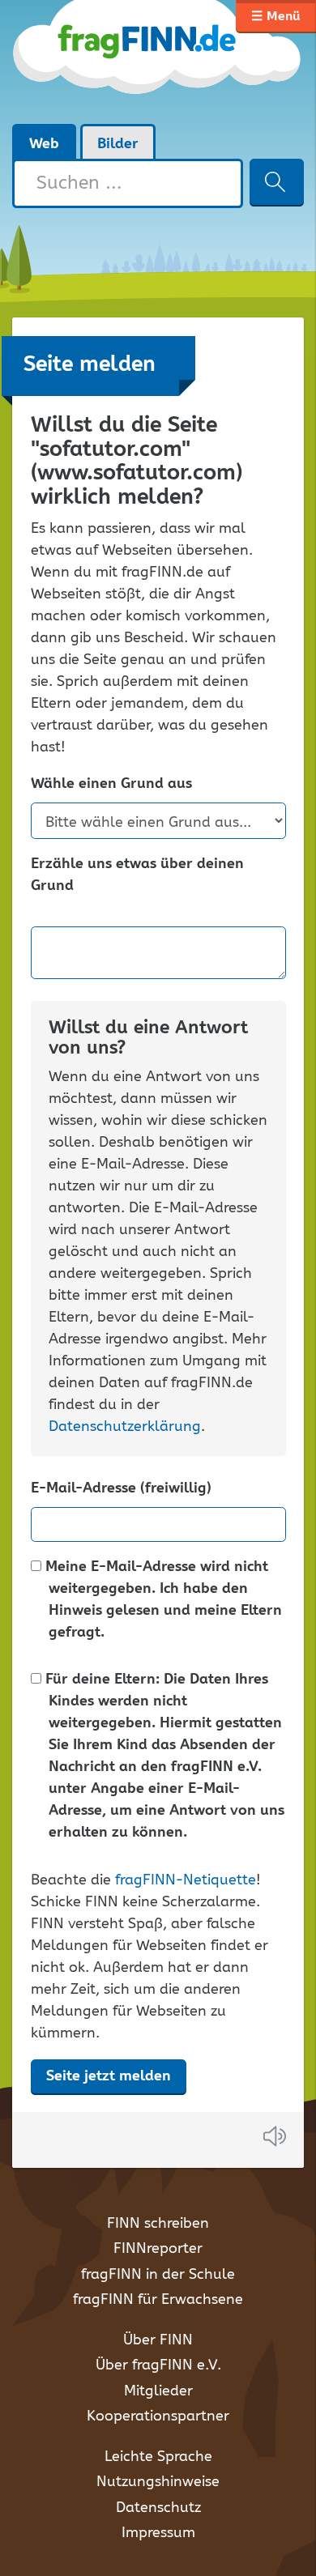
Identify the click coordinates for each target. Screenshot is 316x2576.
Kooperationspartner (158, 2416)
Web (44, 144)
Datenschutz (158, 2508)
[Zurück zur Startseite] (158, 62)
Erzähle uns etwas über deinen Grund (137, 875)
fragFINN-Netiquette (186, 1880)
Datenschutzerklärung (125, 1427)
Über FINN (158, 2340)
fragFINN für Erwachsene (158, 2300)
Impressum (158, 2533)
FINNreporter (158, 2249)
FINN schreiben (158, 2224)
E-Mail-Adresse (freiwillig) (121, 1489)
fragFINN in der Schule (158, 2275)
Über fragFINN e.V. (158, 2365)
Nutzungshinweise (158, 2482)
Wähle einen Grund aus (111, 784)
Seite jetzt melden (109, 2076)
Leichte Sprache (158, 2457)
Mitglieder (158, 2391)
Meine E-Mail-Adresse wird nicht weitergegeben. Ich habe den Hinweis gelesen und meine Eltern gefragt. (162, 1600)
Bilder (118, 144)
